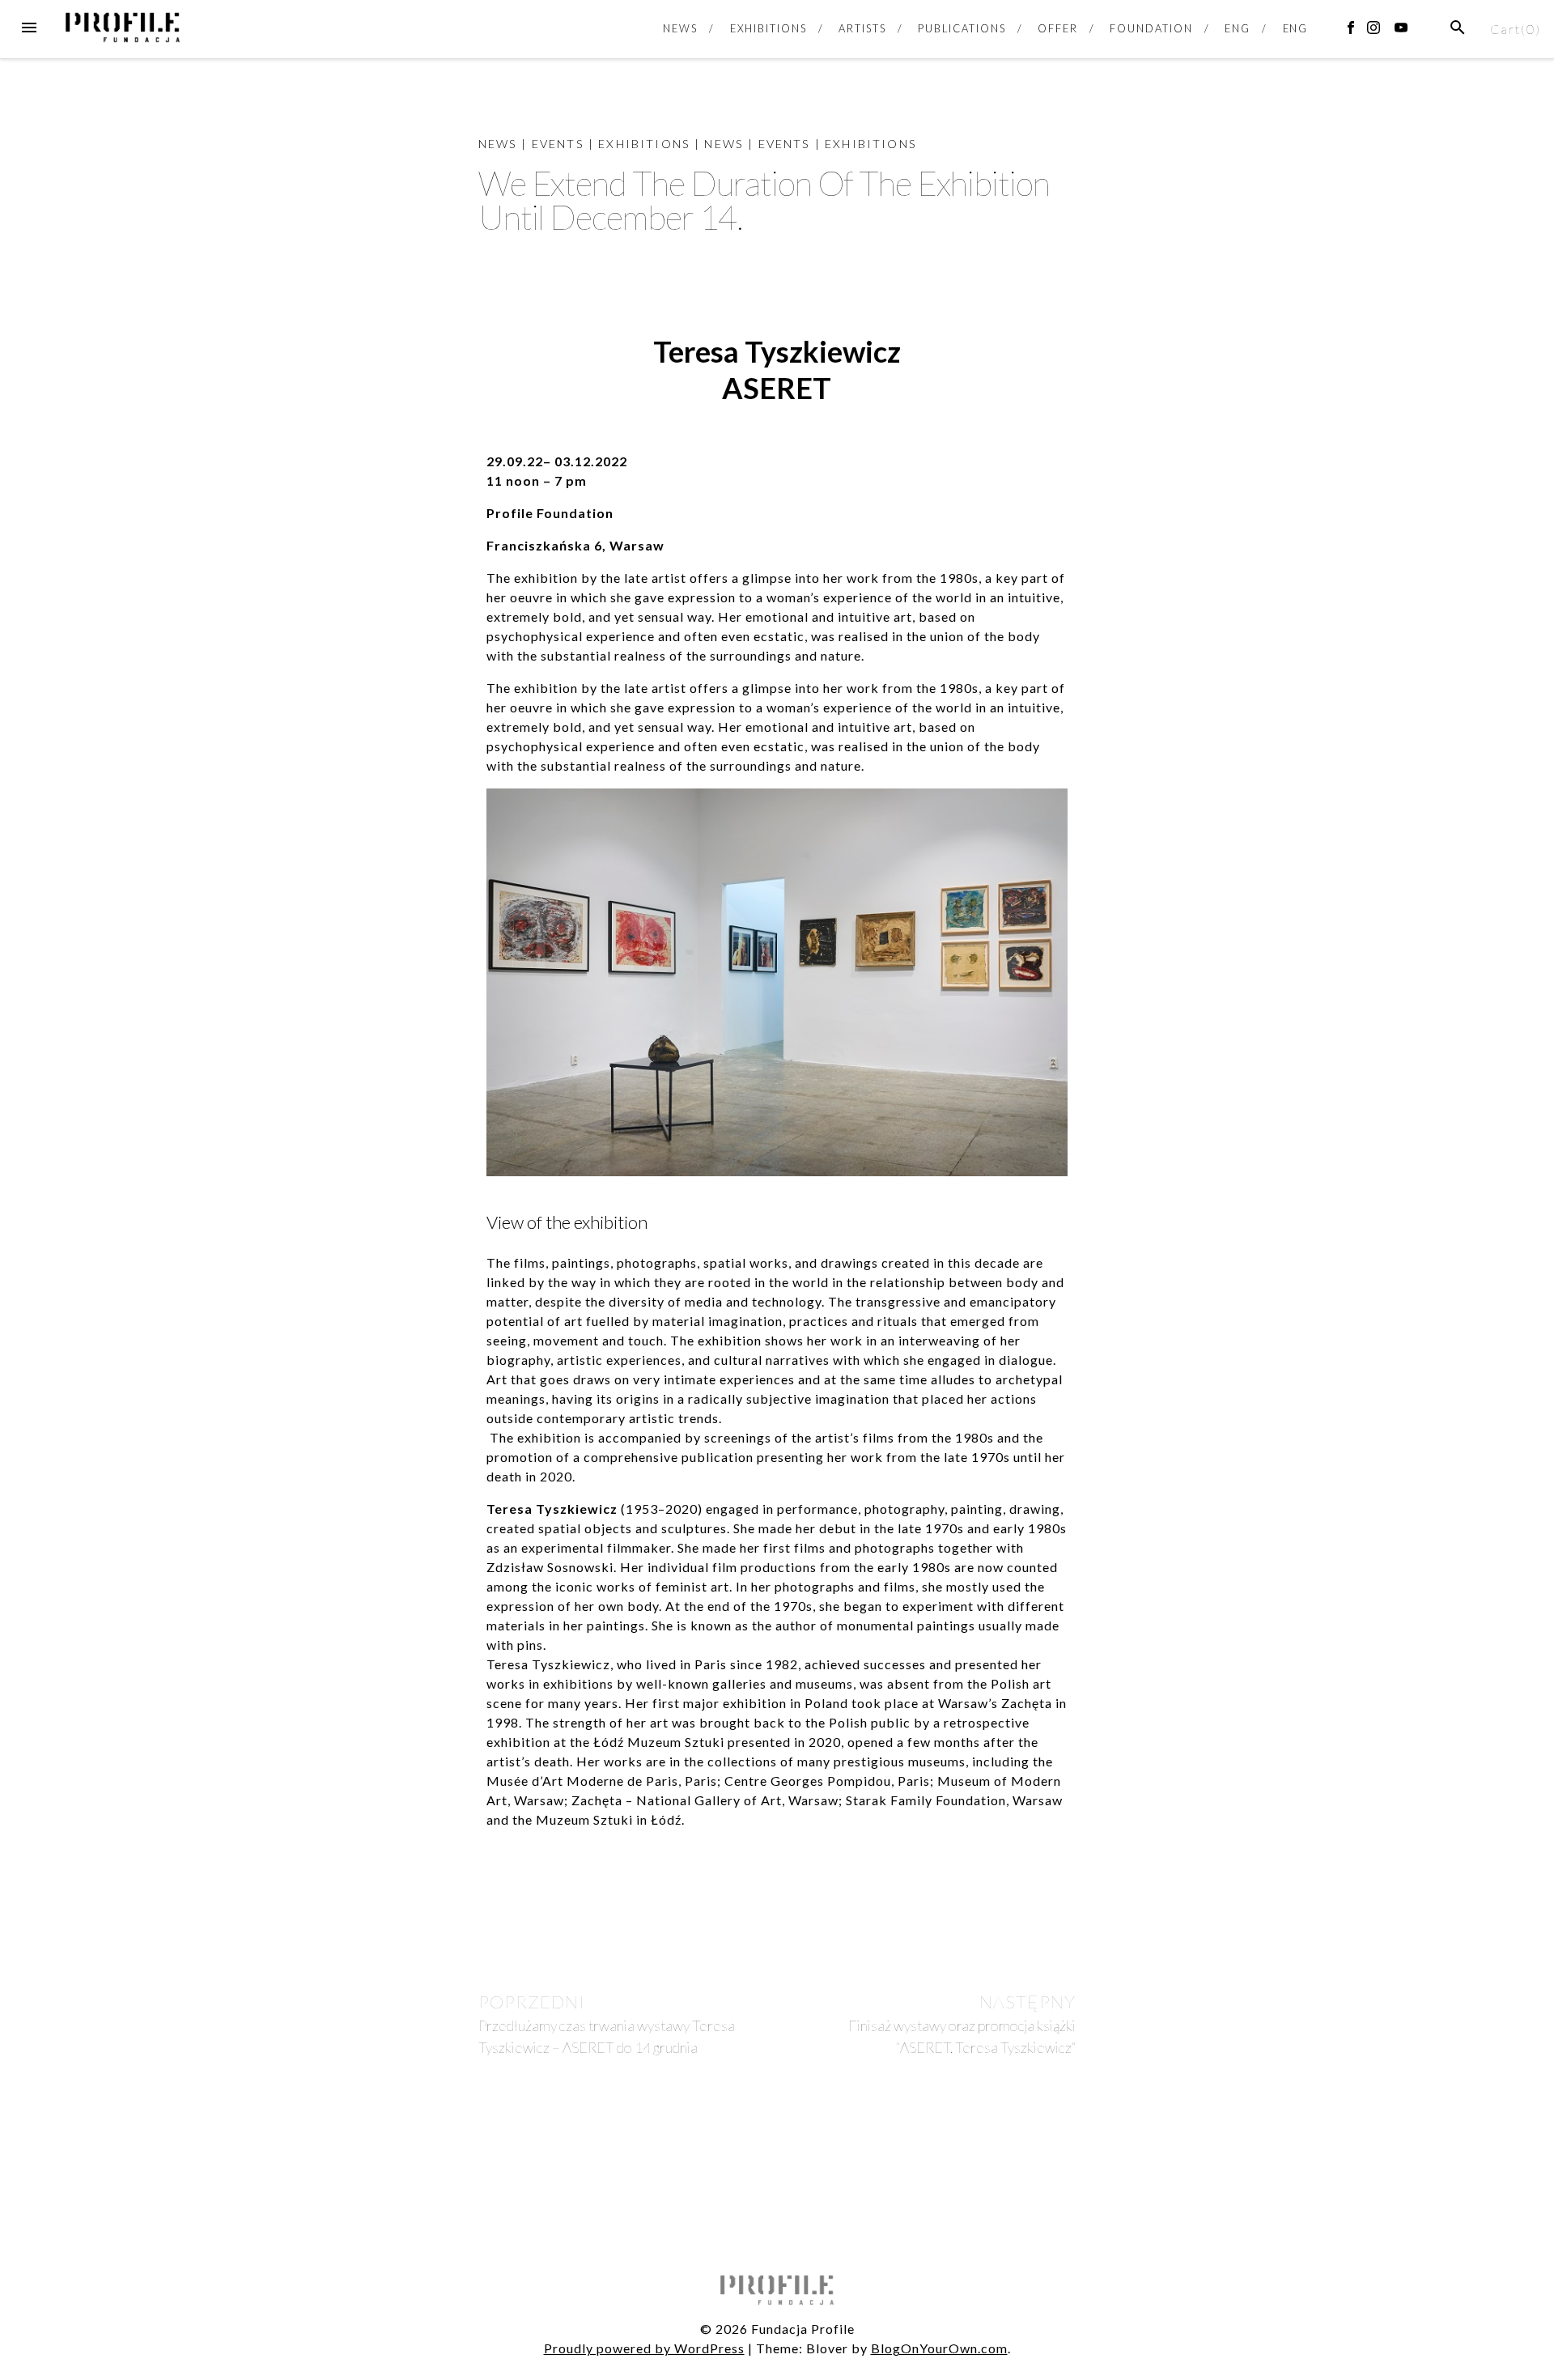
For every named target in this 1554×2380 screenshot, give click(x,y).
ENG (1238, 28)
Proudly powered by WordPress (644, 2348)
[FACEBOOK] (1354, 31)
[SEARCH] (1458, 28)
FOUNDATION (1151, 28)
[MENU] (29, 28)
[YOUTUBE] (1404, 31)
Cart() (1516, 29)
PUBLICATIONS (962, 28)
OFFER (1058, 28)
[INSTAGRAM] (1377, 31)
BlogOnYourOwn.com (939, 2348)
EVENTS (558, 144)
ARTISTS (862, 28)
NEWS (680, 28)
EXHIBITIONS (769, 28)
